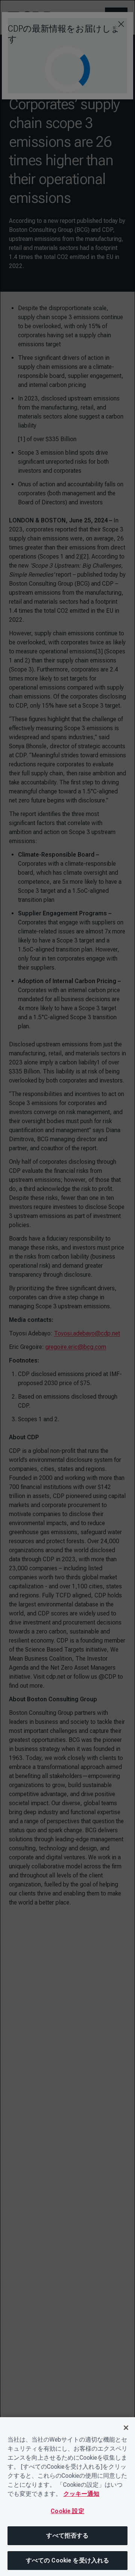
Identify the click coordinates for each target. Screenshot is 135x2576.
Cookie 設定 (67, 2511)
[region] (67, 2497)
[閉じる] (126, 2428)
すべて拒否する (67, 2536)
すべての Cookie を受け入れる (68, 2560)
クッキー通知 (81, 2494)
